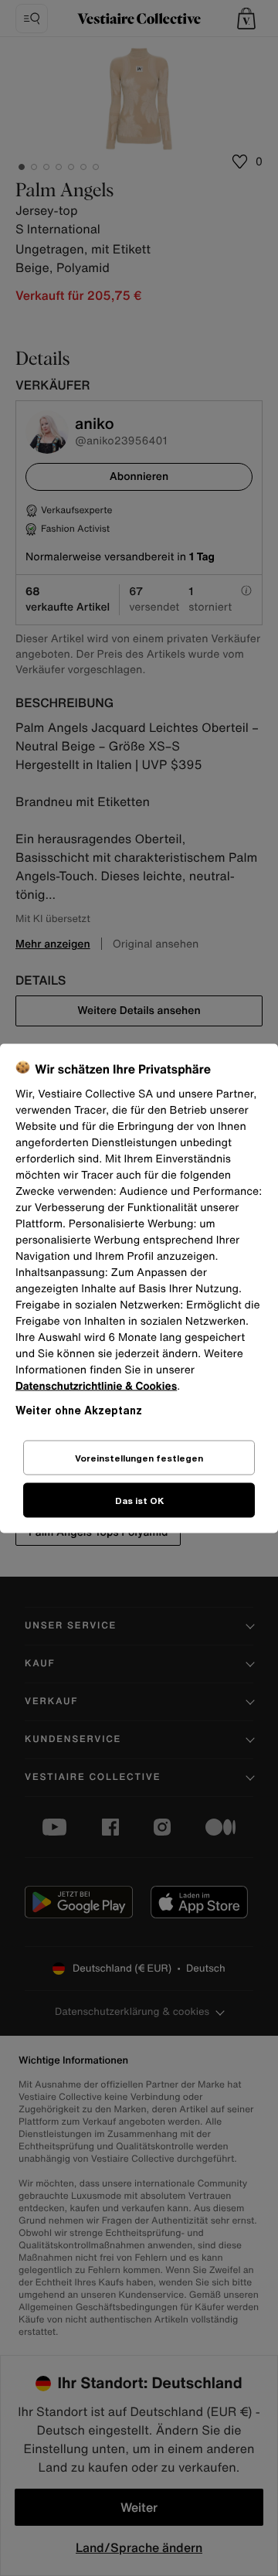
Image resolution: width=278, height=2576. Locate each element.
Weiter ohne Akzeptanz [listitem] (79, 1409)
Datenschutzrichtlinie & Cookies (96, 1385)
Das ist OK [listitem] (139, 1500)
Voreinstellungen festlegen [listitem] (139, 1457)
